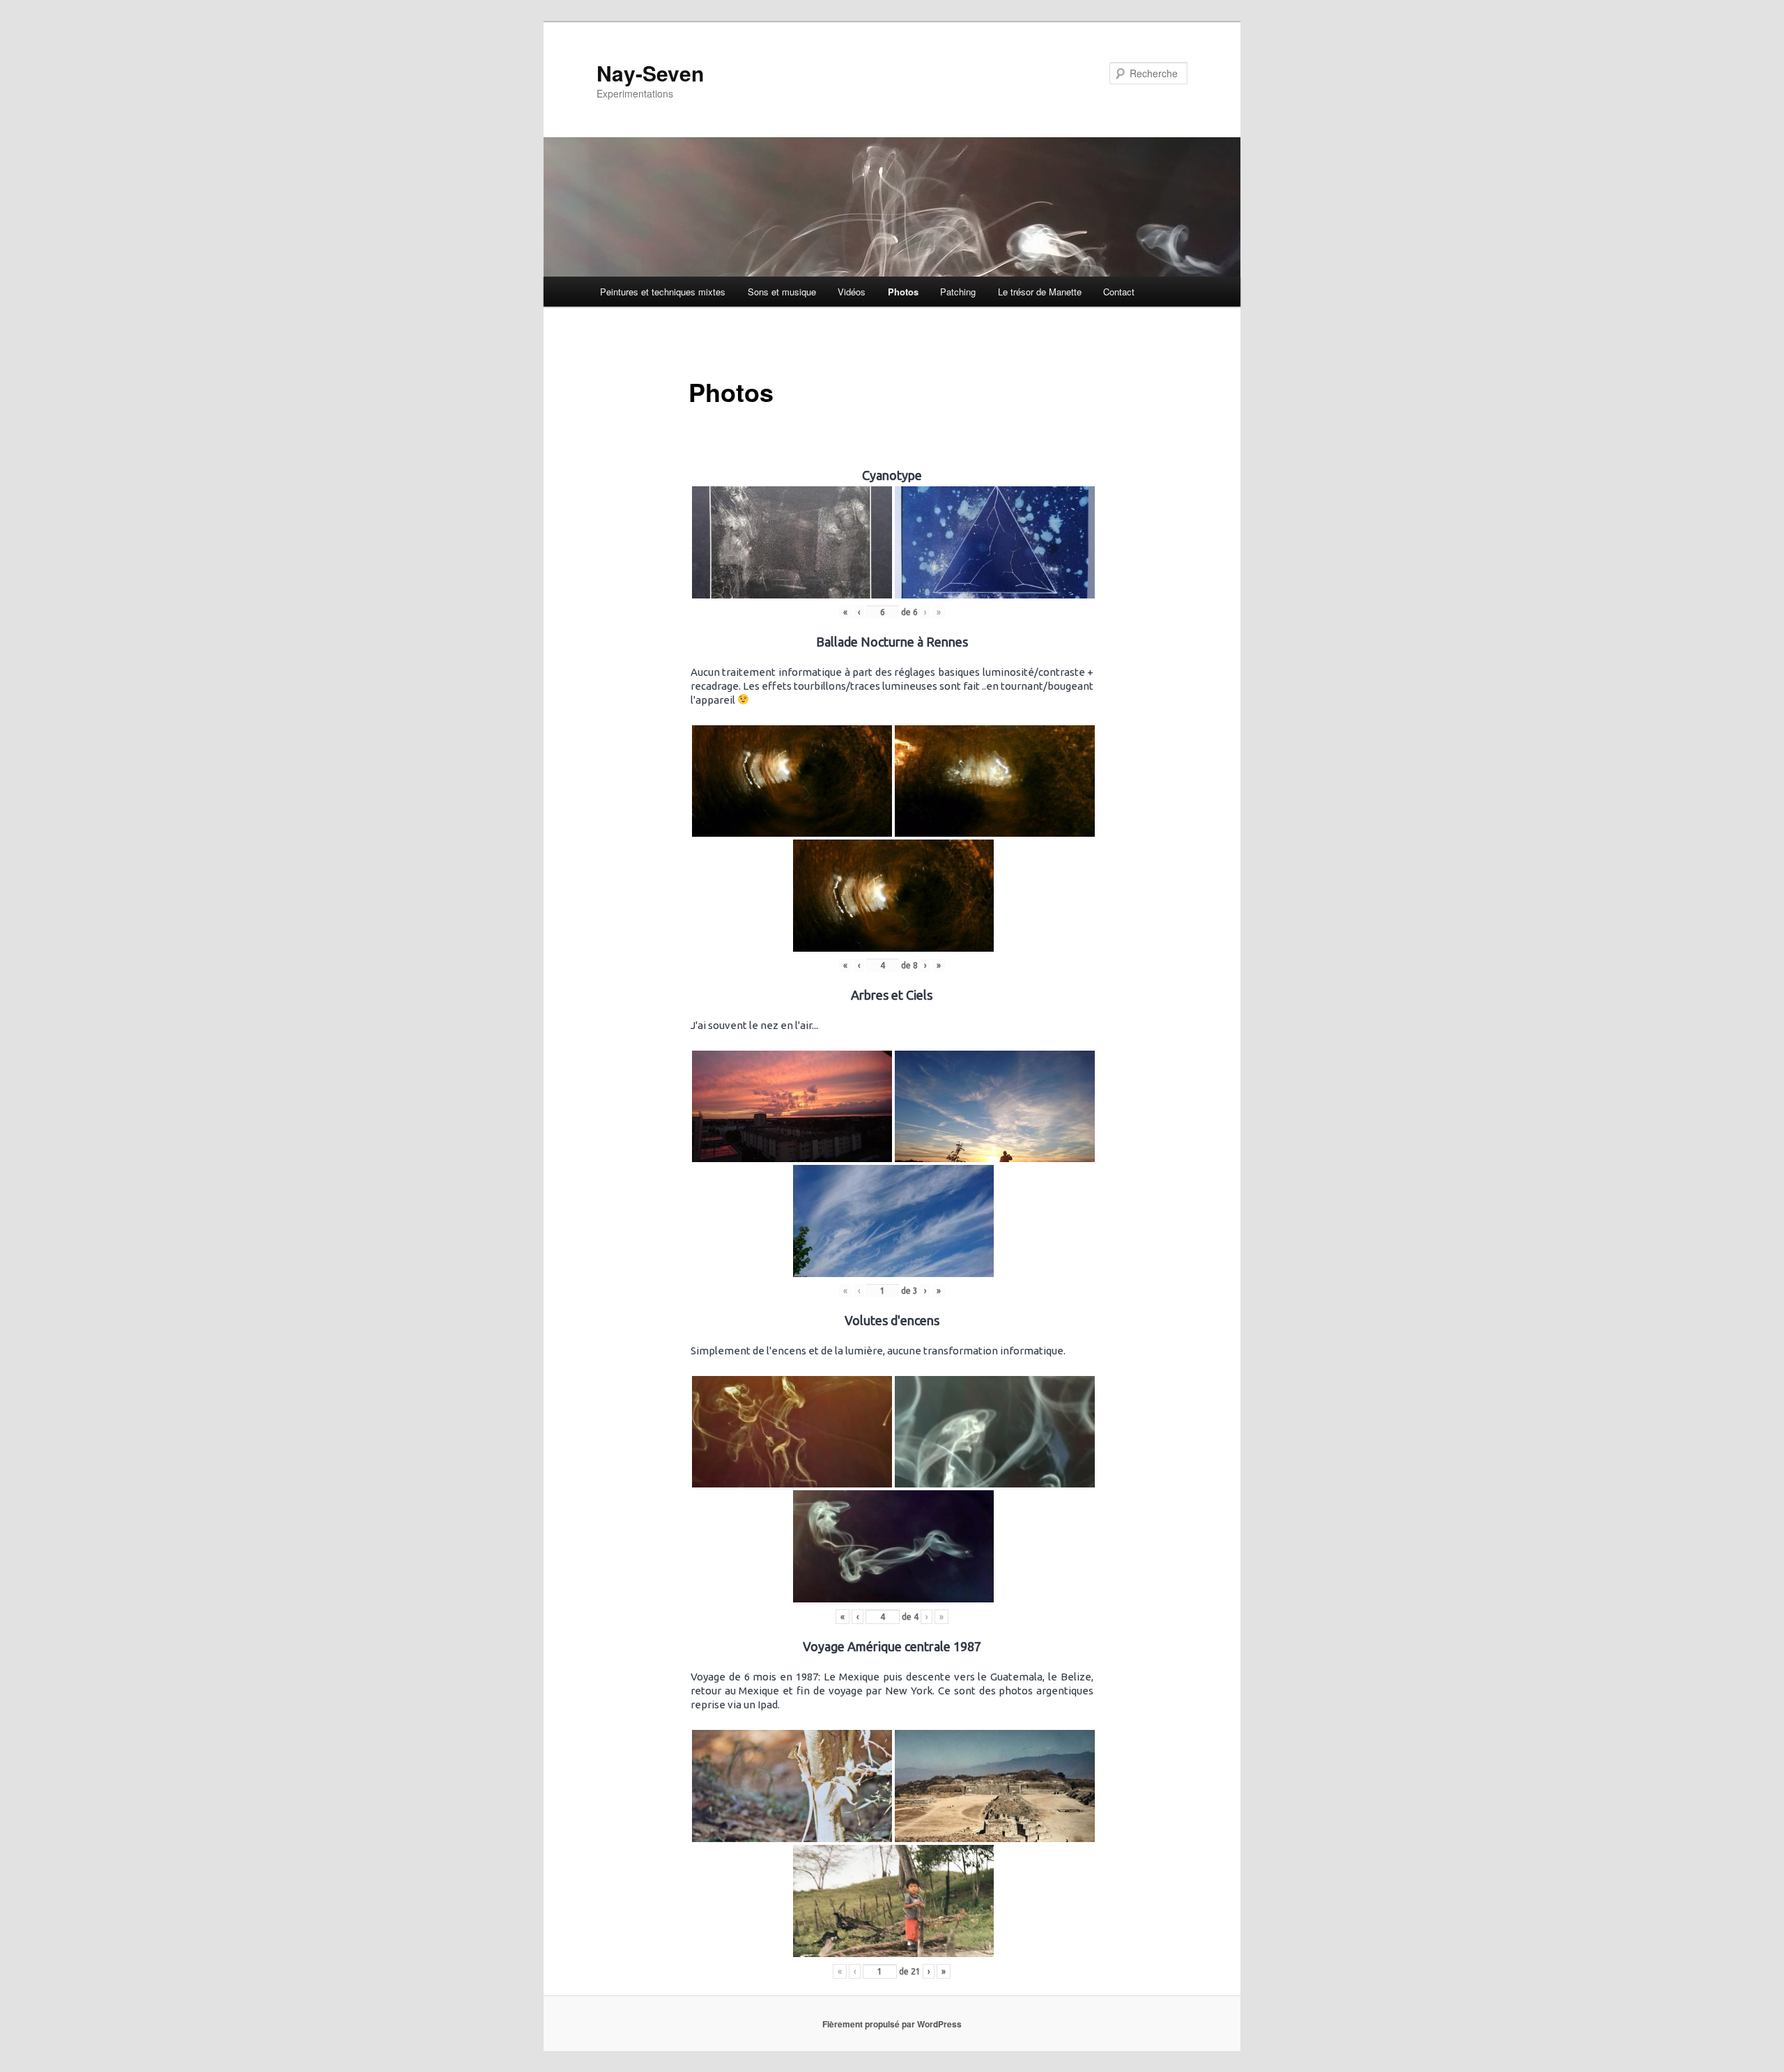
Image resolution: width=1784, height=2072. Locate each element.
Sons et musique (782, 292)
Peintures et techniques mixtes (663, 292)
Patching (958, 292)
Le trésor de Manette (1040, 292)
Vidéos (852, 292)
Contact (1119, 292)
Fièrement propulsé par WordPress (892, 2024)
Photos (903, 292)
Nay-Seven (650, 73)
